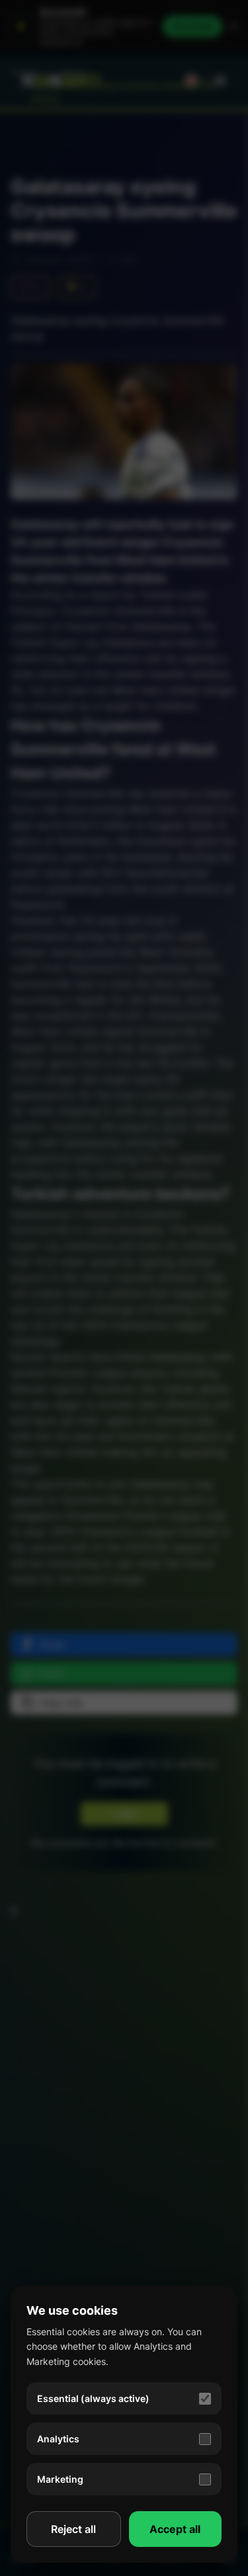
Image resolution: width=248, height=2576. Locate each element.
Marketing (60, 2479)
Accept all (175, 2529)
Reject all (73, 2529)
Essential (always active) (93, 2398)
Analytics (58, 2439)
